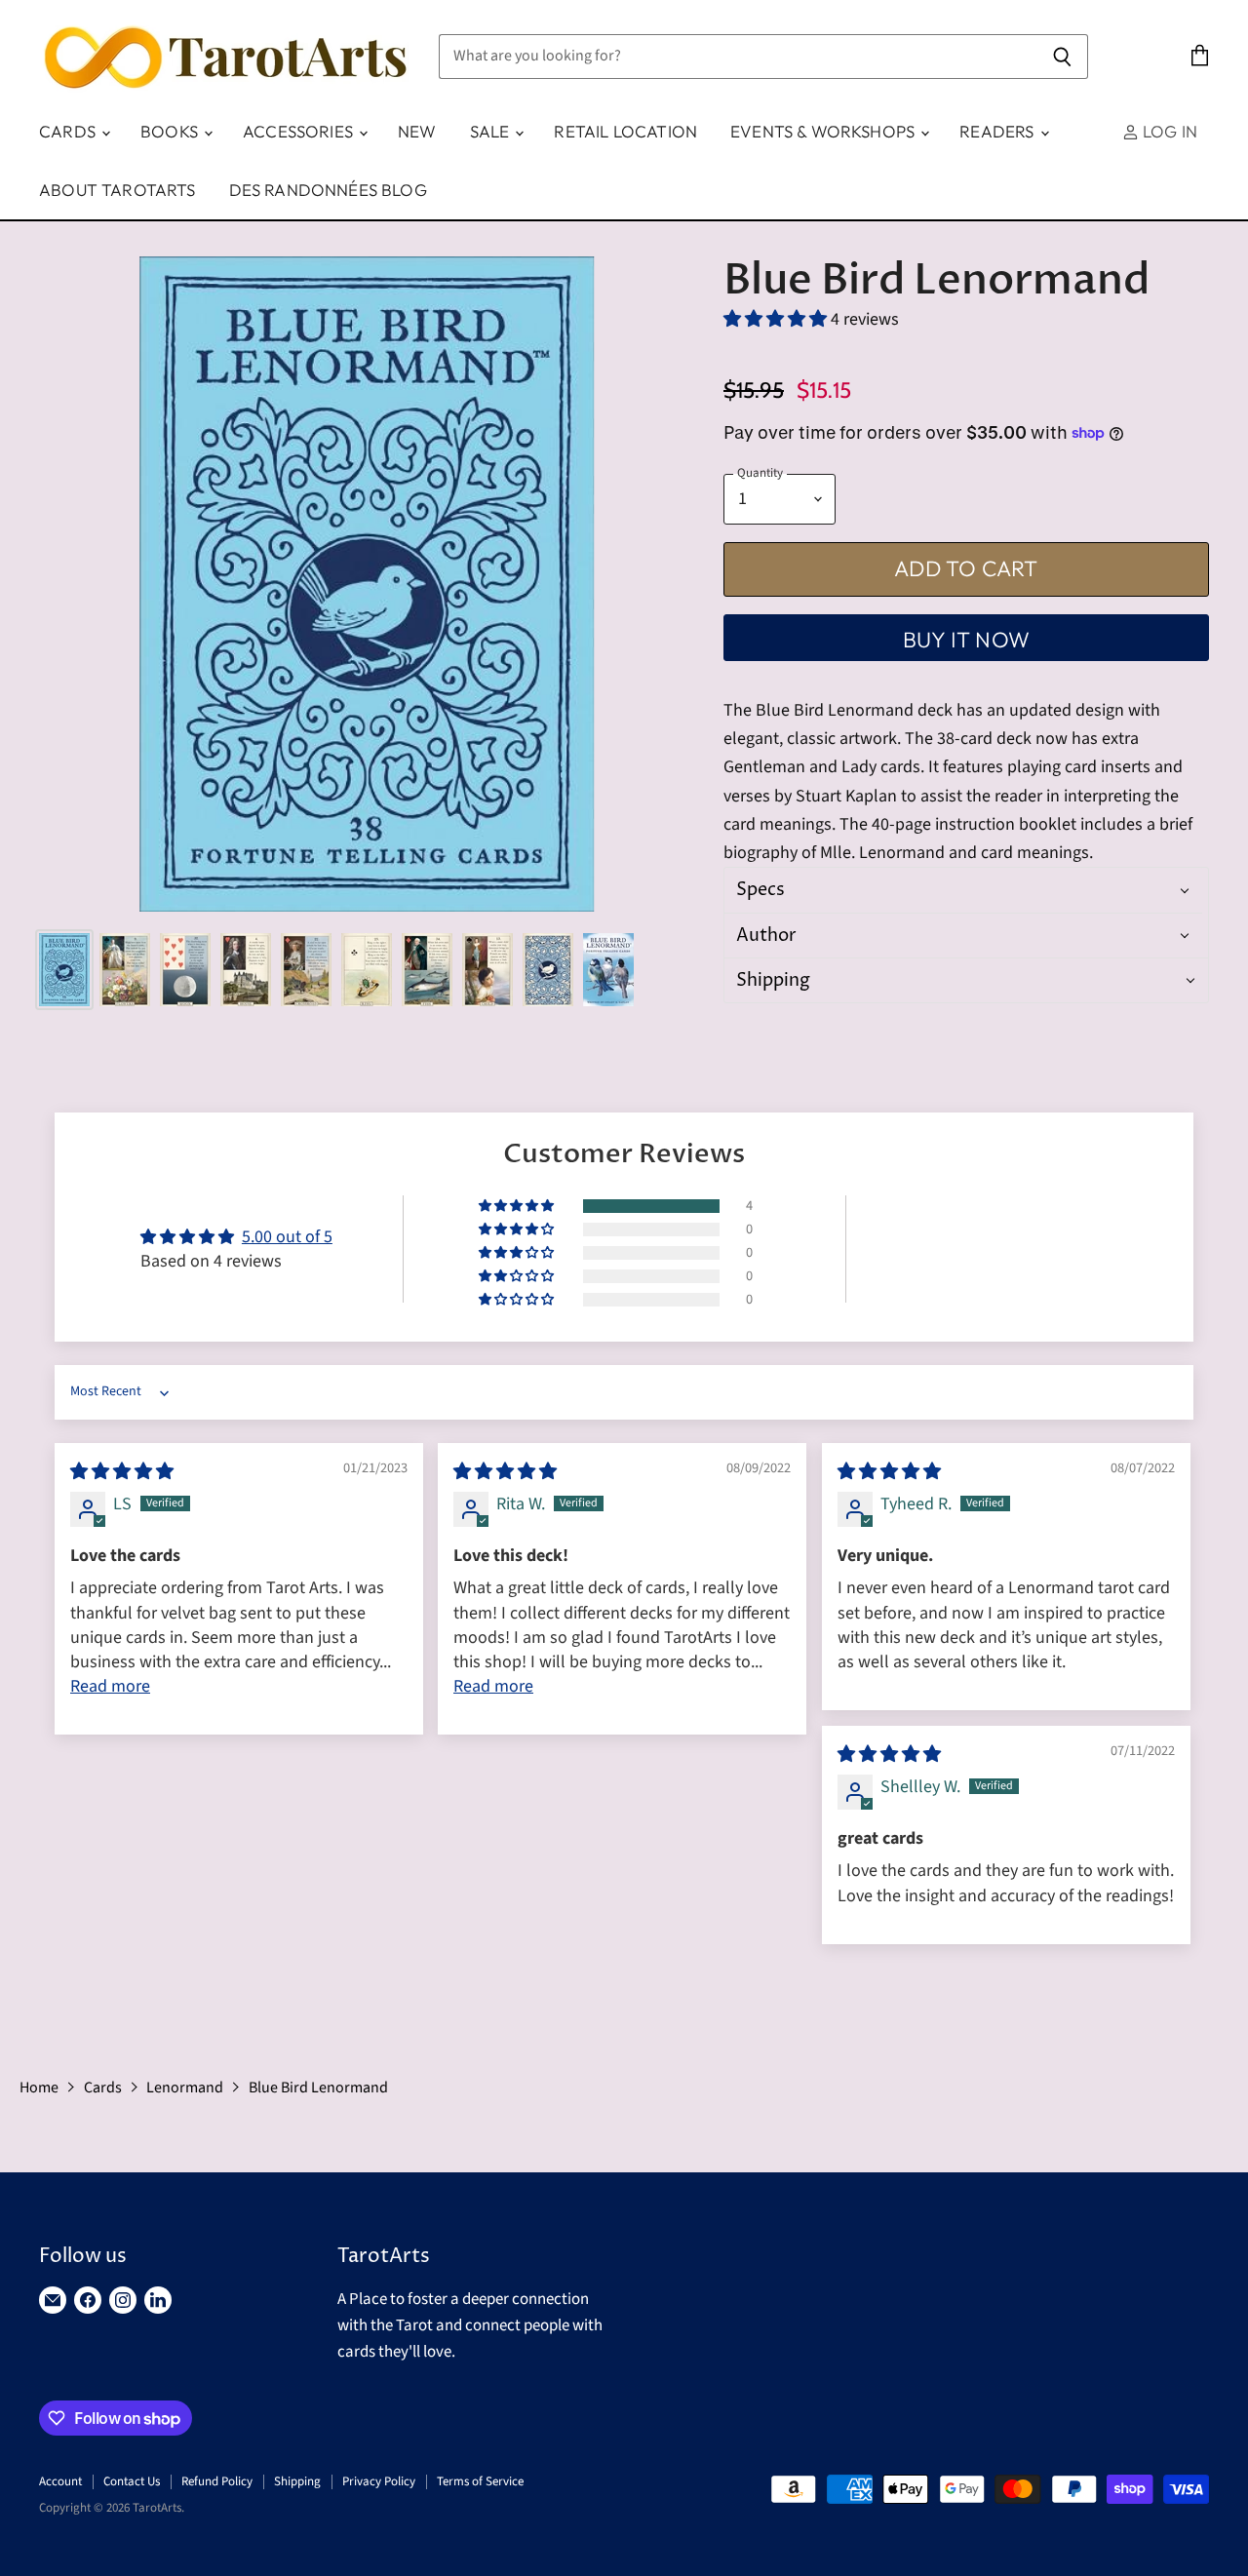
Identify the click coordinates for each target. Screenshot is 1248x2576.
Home (39, 2088)
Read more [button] (110, 1686)
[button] (777, 319)
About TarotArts (117, 190)
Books (171, 131)
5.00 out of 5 (287, 1237)
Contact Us (132, 2481)
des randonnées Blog (328, 190)
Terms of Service (480, 2481)
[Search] (1062, 57)
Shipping (297, 2481)
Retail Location (625, 131)
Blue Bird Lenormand (318, 2088)
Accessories (300, 131)
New (417, 131)
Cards (69, 131)
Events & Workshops (824, 131)
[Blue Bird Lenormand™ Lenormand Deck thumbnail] (64, 970)
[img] (122, 1472)
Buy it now (966, 640)
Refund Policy (217, 2481)
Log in (1168, 131)
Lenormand (185, 2088)
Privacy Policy (379, 2481)
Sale (492, 131)
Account (60, 2481)
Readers (998, 131)
